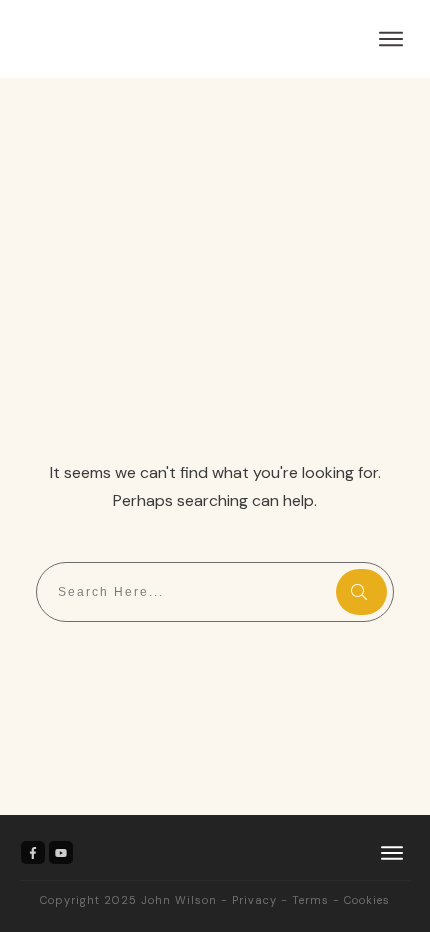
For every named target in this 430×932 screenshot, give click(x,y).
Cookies (367, 900)
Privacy (254, 900)
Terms (310, 900)
